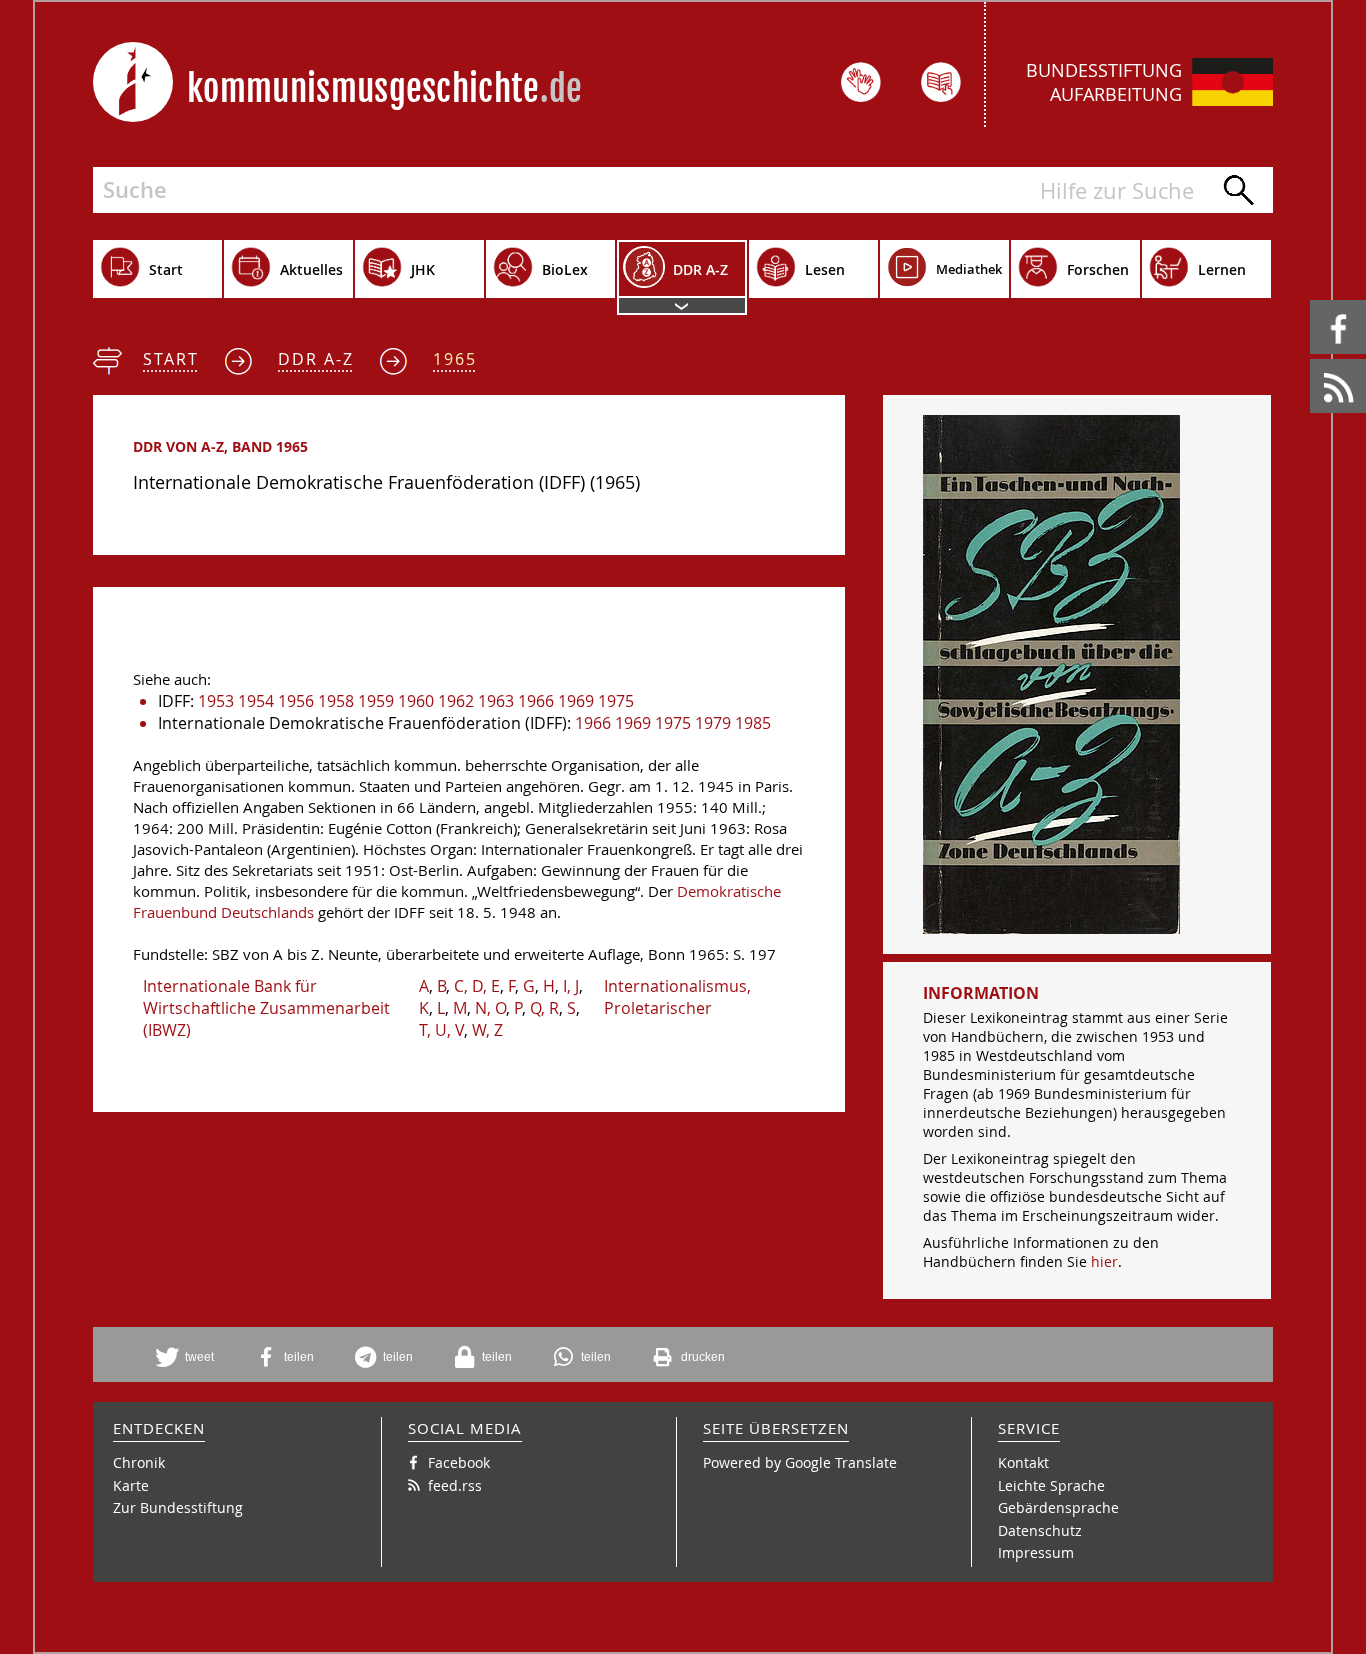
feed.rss (1311, 359)
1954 (256, 701)
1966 (536, 701)
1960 (416, 701)
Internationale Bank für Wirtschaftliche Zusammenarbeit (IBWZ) (266, 1008)
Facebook (1313, 300)
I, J (571, 986)
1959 (376, 701)
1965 (455, 359)
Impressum (1036, 1552)
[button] (192, 1357)
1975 (616, 701)
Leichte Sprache (1051, 1485)
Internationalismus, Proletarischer (677, 997)
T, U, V (441, 1030)
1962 (456, 701)
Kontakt (1023, 1462)
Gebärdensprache (1058, 1507)
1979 (713, 723)
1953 (216, 701)
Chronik (139, 1462)
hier (1104, 1261)
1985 (753, 723)
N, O (490, 1008)
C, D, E (477, 986)
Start (171, 359)
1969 (576, 701)
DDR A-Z (316, 359)
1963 (496, 701)
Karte (131, 1485)
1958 (336, 701)
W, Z (487, 1030)
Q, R (544, 1008)
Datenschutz (1040, 1530)
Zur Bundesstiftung (178, 1507)
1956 (296, 701)
